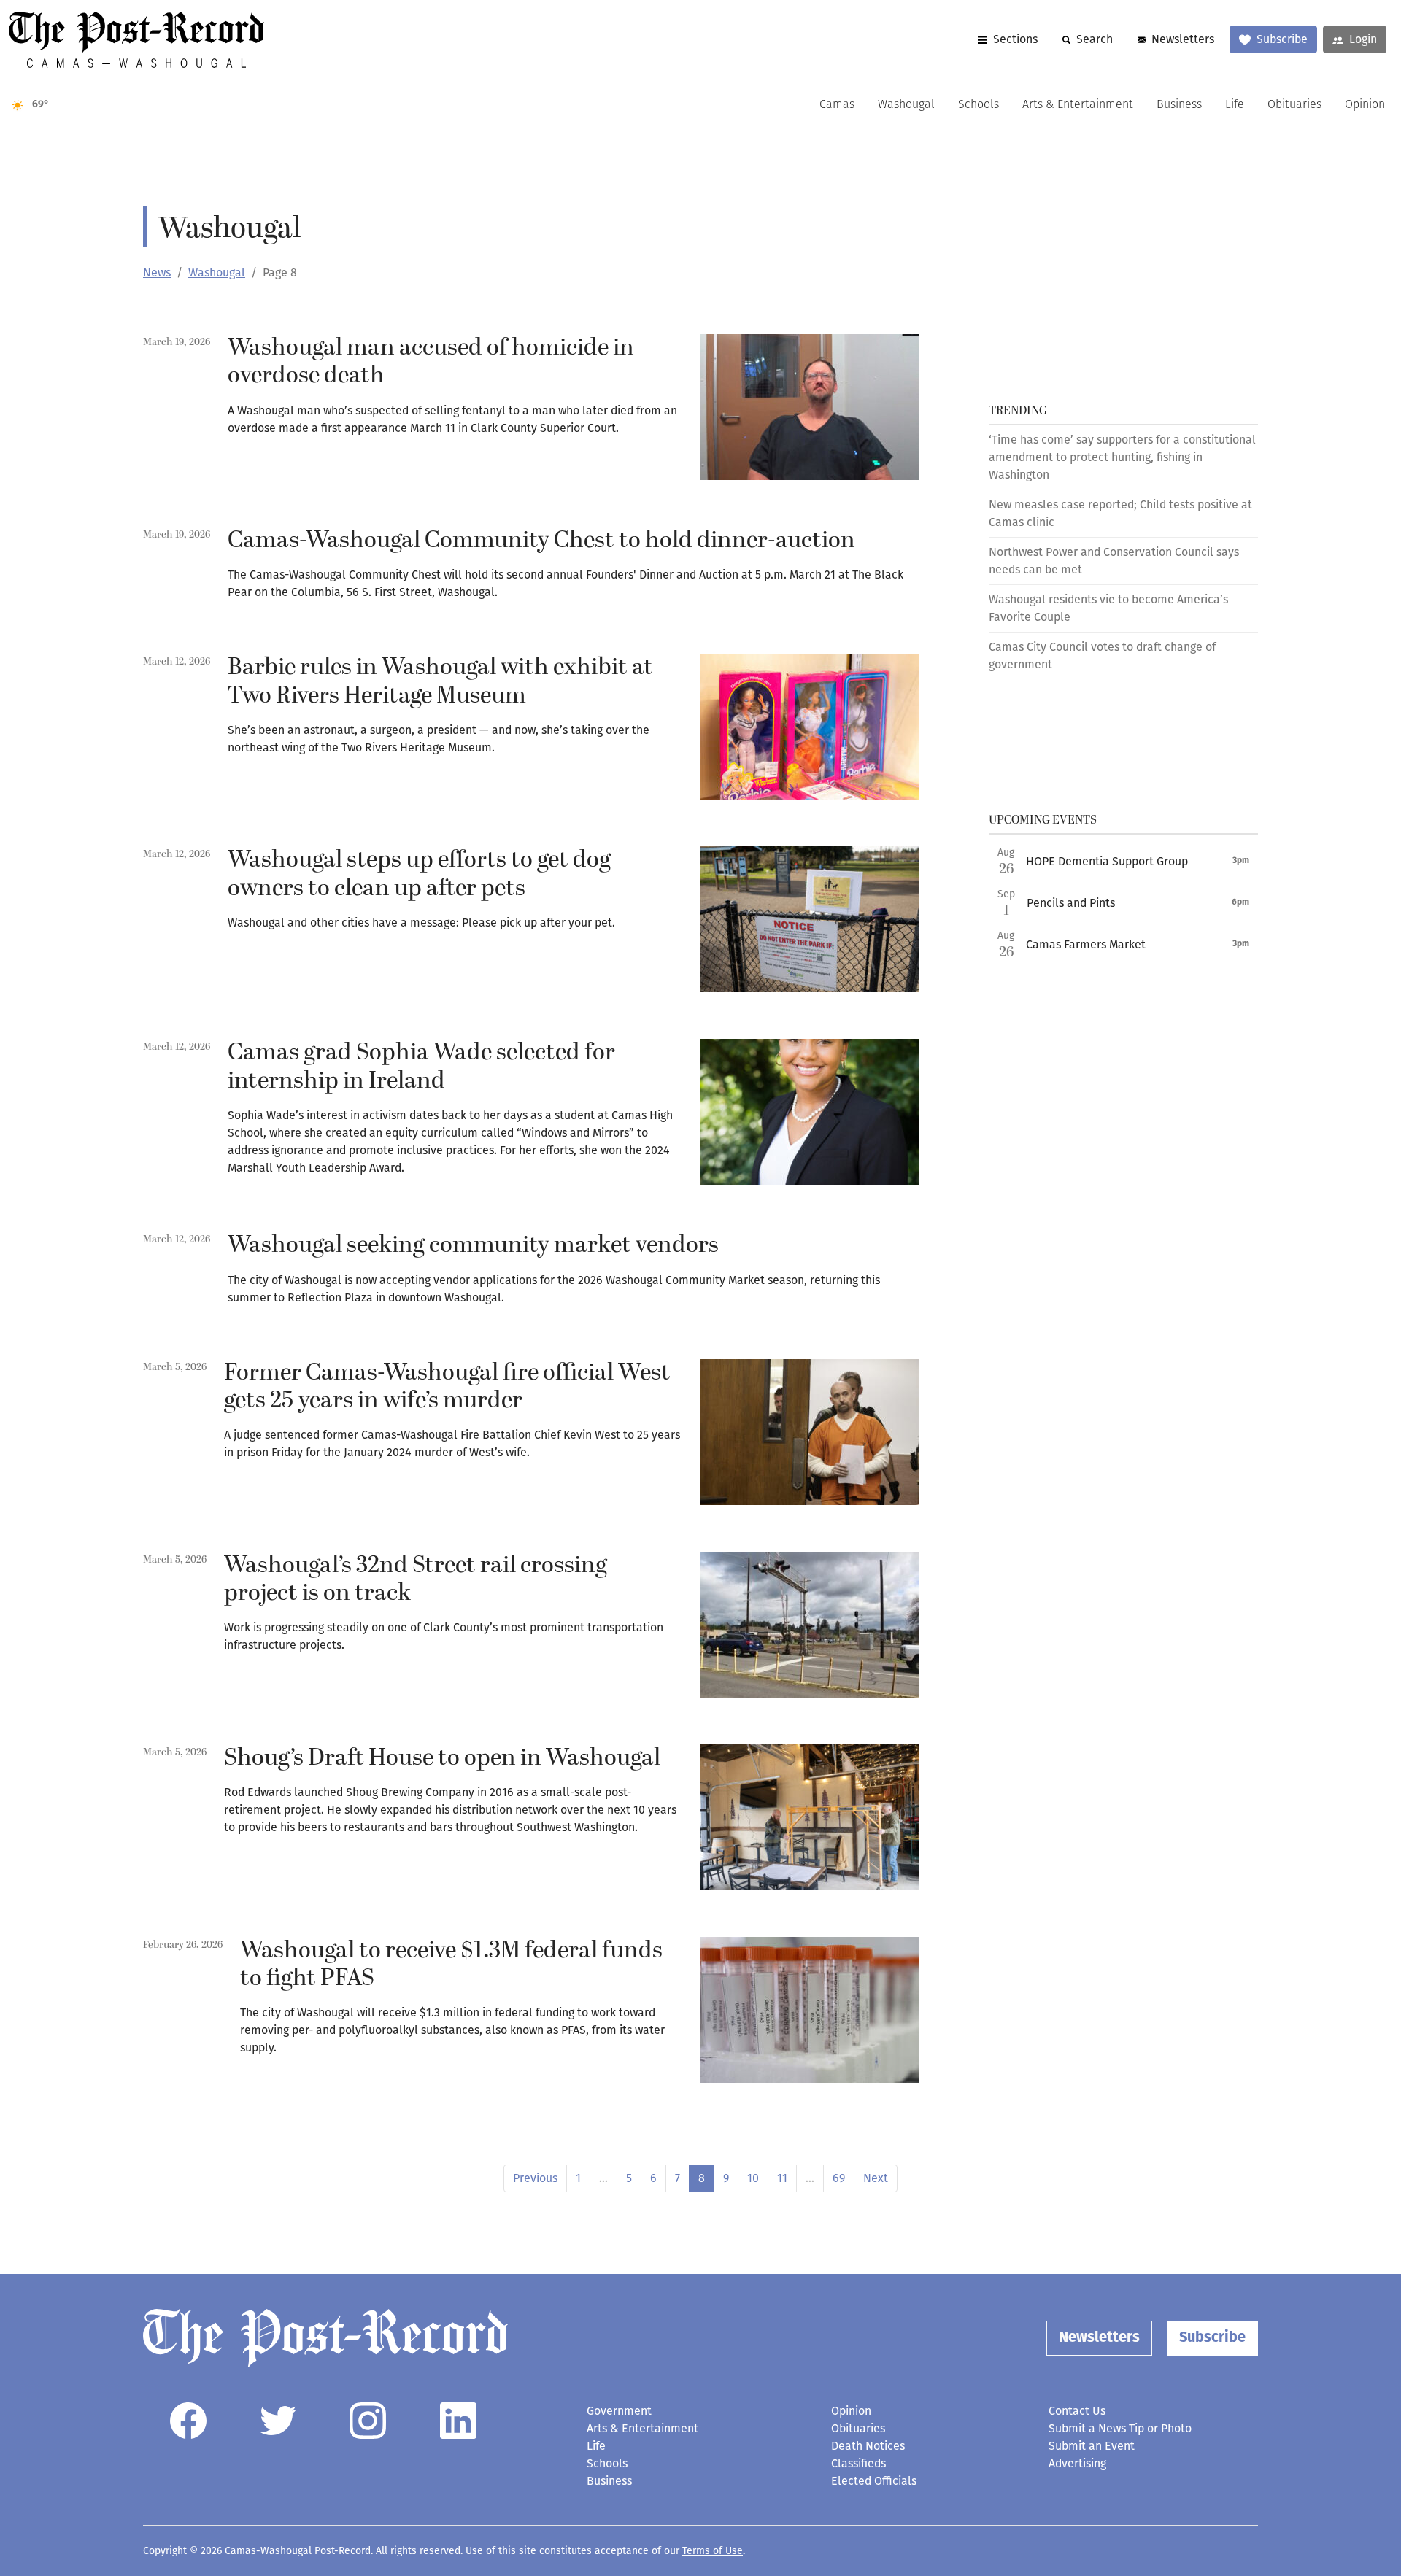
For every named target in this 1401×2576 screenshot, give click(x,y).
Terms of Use (713, 2551)
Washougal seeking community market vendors (473, 1245)
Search (1095, 39)
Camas (837, 105)
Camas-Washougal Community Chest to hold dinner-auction (541, 541)
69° (40, 105)
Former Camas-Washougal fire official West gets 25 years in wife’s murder (447, 1387)
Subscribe (1282, 39)
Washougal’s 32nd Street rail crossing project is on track (416, 1579)
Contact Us (1077, 2411)
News (157, 272)
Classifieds (858, 2463)
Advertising (1077, 2463)
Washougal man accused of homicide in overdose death (431, 362)
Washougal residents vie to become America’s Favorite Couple (1108, 608)
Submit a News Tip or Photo (1120, 2428)
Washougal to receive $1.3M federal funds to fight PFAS (451, 1965)
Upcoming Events (1043, 820)
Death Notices (868, 2446)
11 (782, 2178)
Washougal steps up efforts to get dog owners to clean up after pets (419, 874)
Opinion (1365, 105)
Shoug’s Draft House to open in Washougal (442, 1758)
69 (839, 2178)
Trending (1018, 411)
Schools (979, 105)
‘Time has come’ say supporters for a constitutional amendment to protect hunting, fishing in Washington (1122, 457)
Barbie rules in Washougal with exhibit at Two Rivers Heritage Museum (440, 681)
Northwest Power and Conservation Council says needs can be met (1114, 561)
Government (619, 2411)
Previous (535, 2178)
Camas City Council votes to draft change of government (1102, 655)
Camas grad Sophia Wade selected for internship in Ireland (421, 1067)
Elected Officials (874, 2481)
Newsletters (1183, 39)
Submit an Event (1092, 2446)
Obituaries (1294, 105)
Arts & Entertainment (1078, 105)
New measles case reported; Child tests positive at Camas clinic (1120, 513)
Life (1235, 105)
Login (1363, 39)
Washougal (906, 105)
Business (1179, 105)
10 (753, 2178)
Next (876, 2178)
